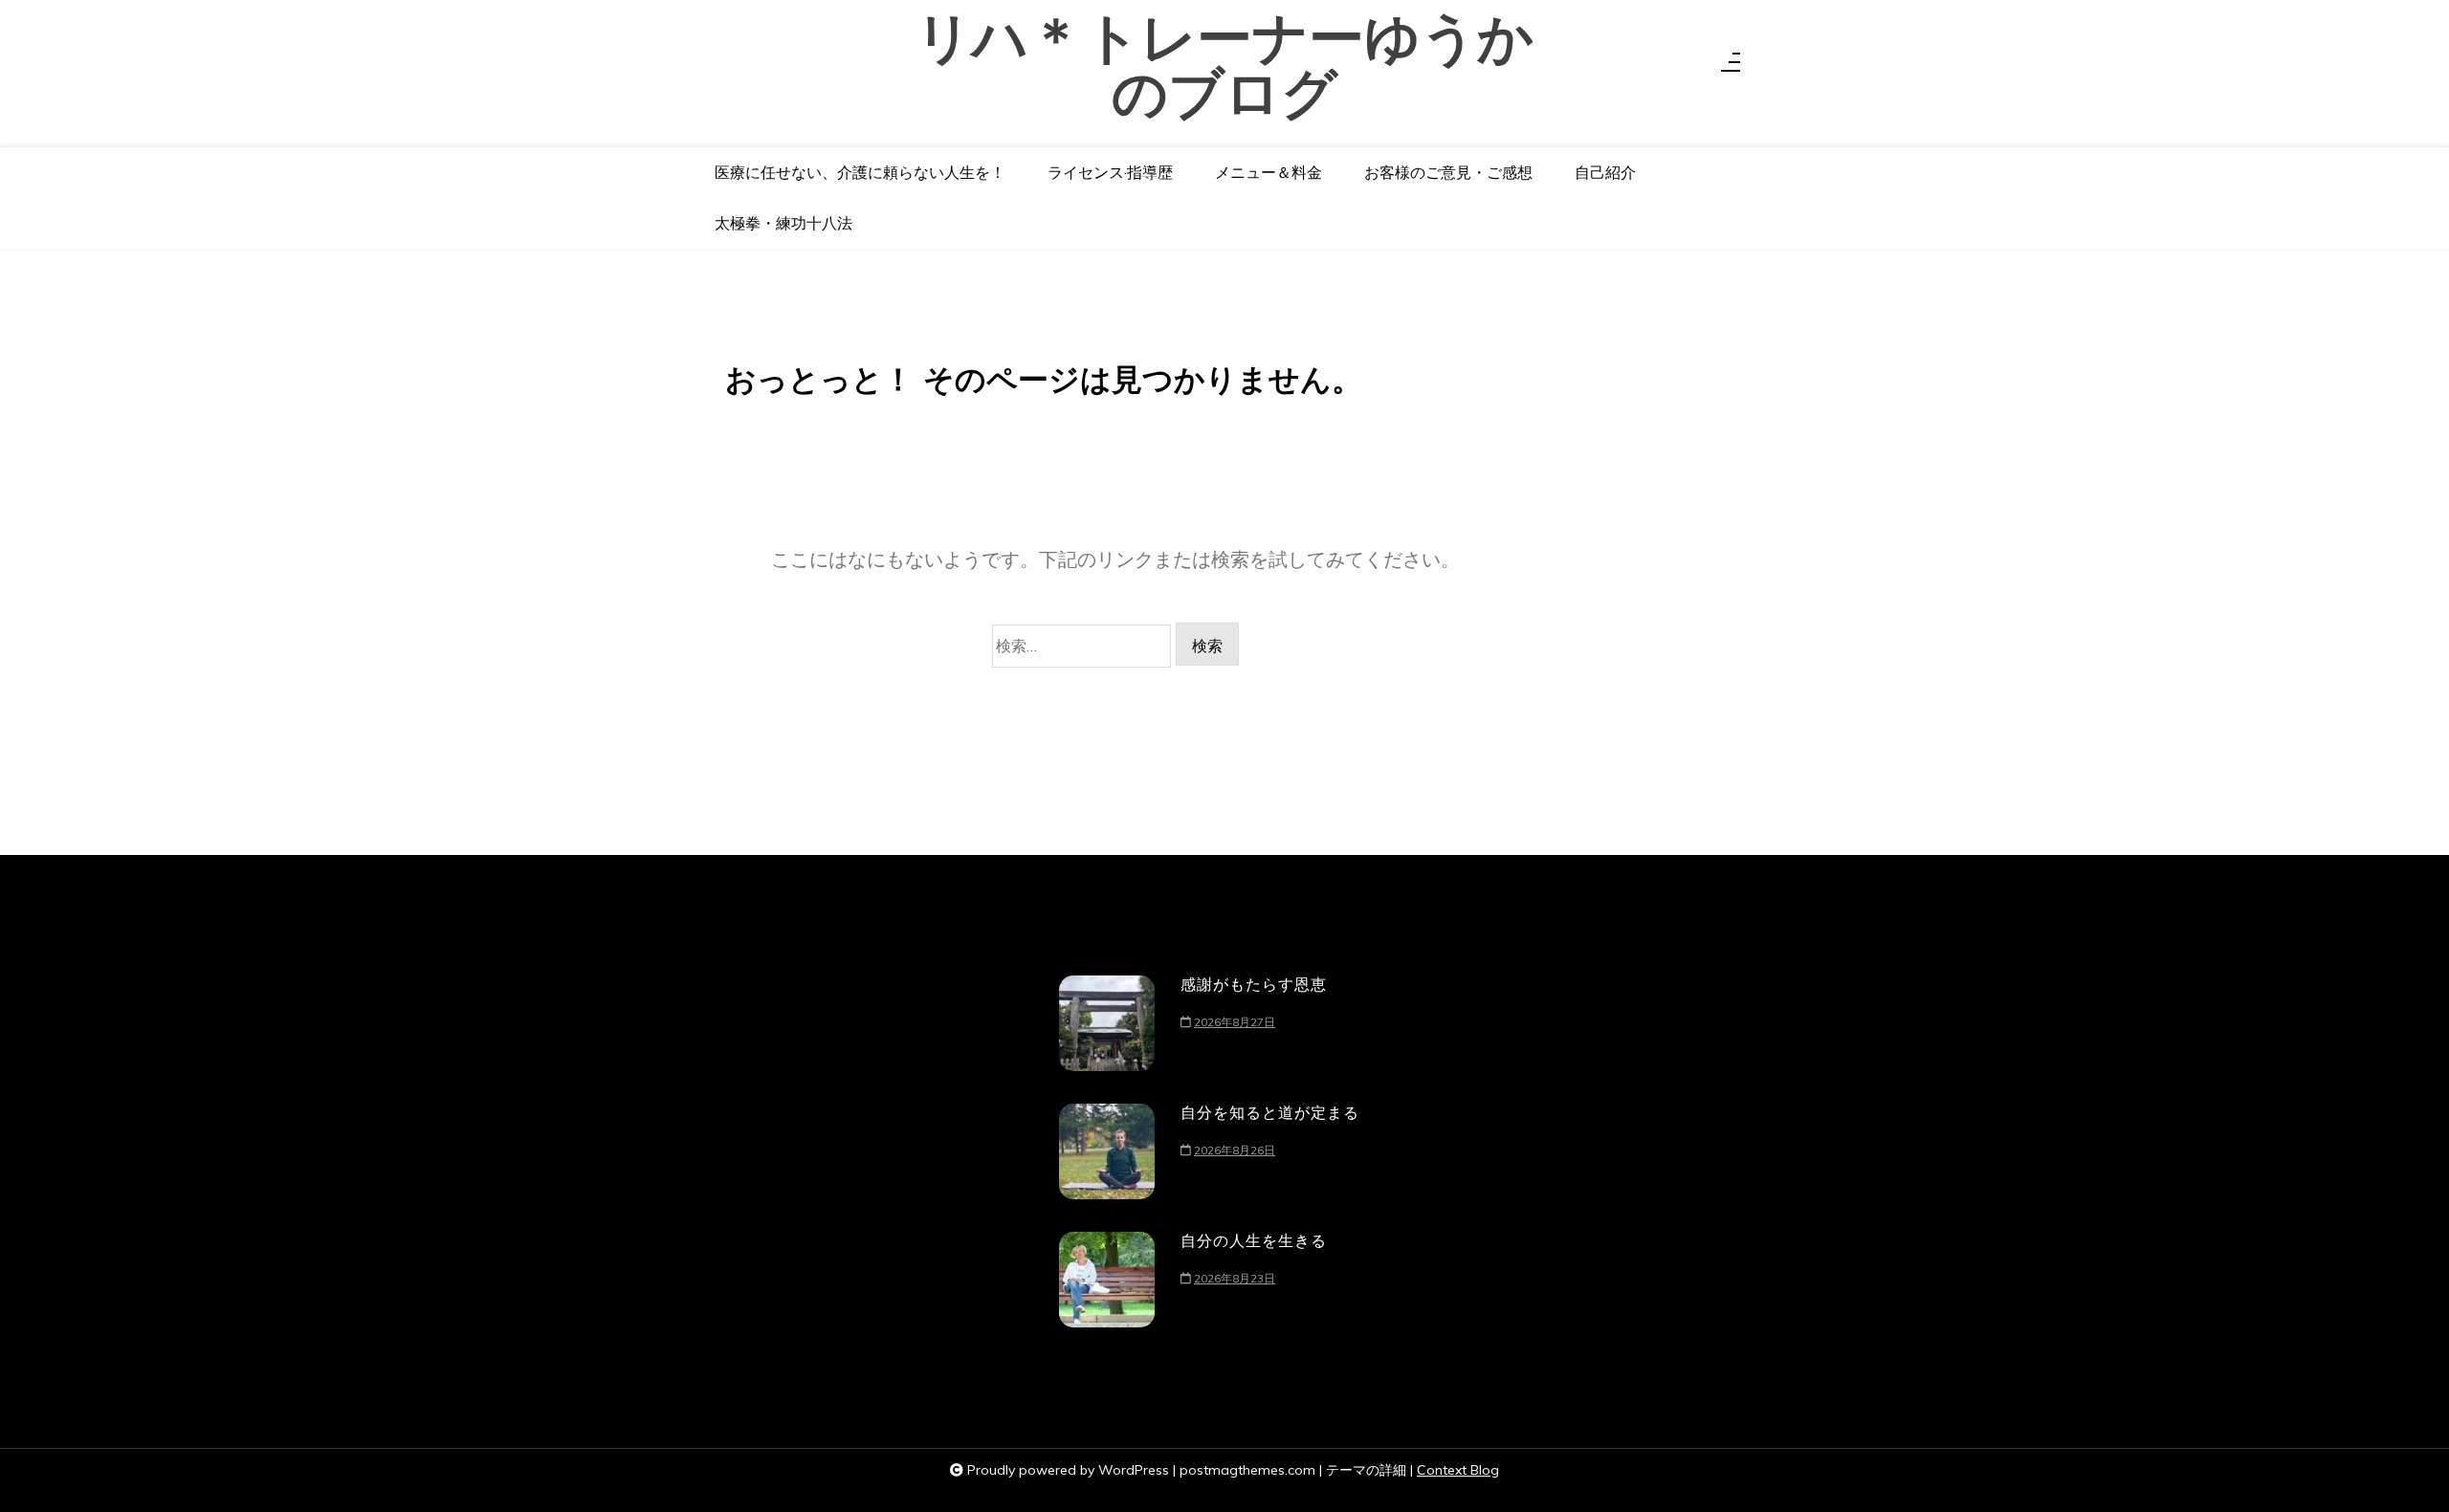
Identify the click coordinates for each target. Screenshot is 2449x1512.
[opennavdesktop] (1731, 66)
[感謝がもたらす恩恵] (1107, 1023)
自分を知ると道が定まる (1270, 1112)
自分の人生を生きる (1254, 1240)
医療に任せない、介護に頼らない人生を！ (860, 172)
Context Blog (1458, 1470)
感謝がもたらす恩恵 (1254, 984)
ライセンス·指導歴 (1110, 172)
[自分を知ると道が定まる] (1107, 1151)
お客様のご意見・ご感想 (1448, 172)
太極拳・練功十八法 (783, 223)
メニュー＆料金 (1269, 172)
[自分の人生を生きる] (1107, 1280)
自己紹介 (1605, 172)
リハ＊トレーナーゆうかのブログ (1224, 66)
